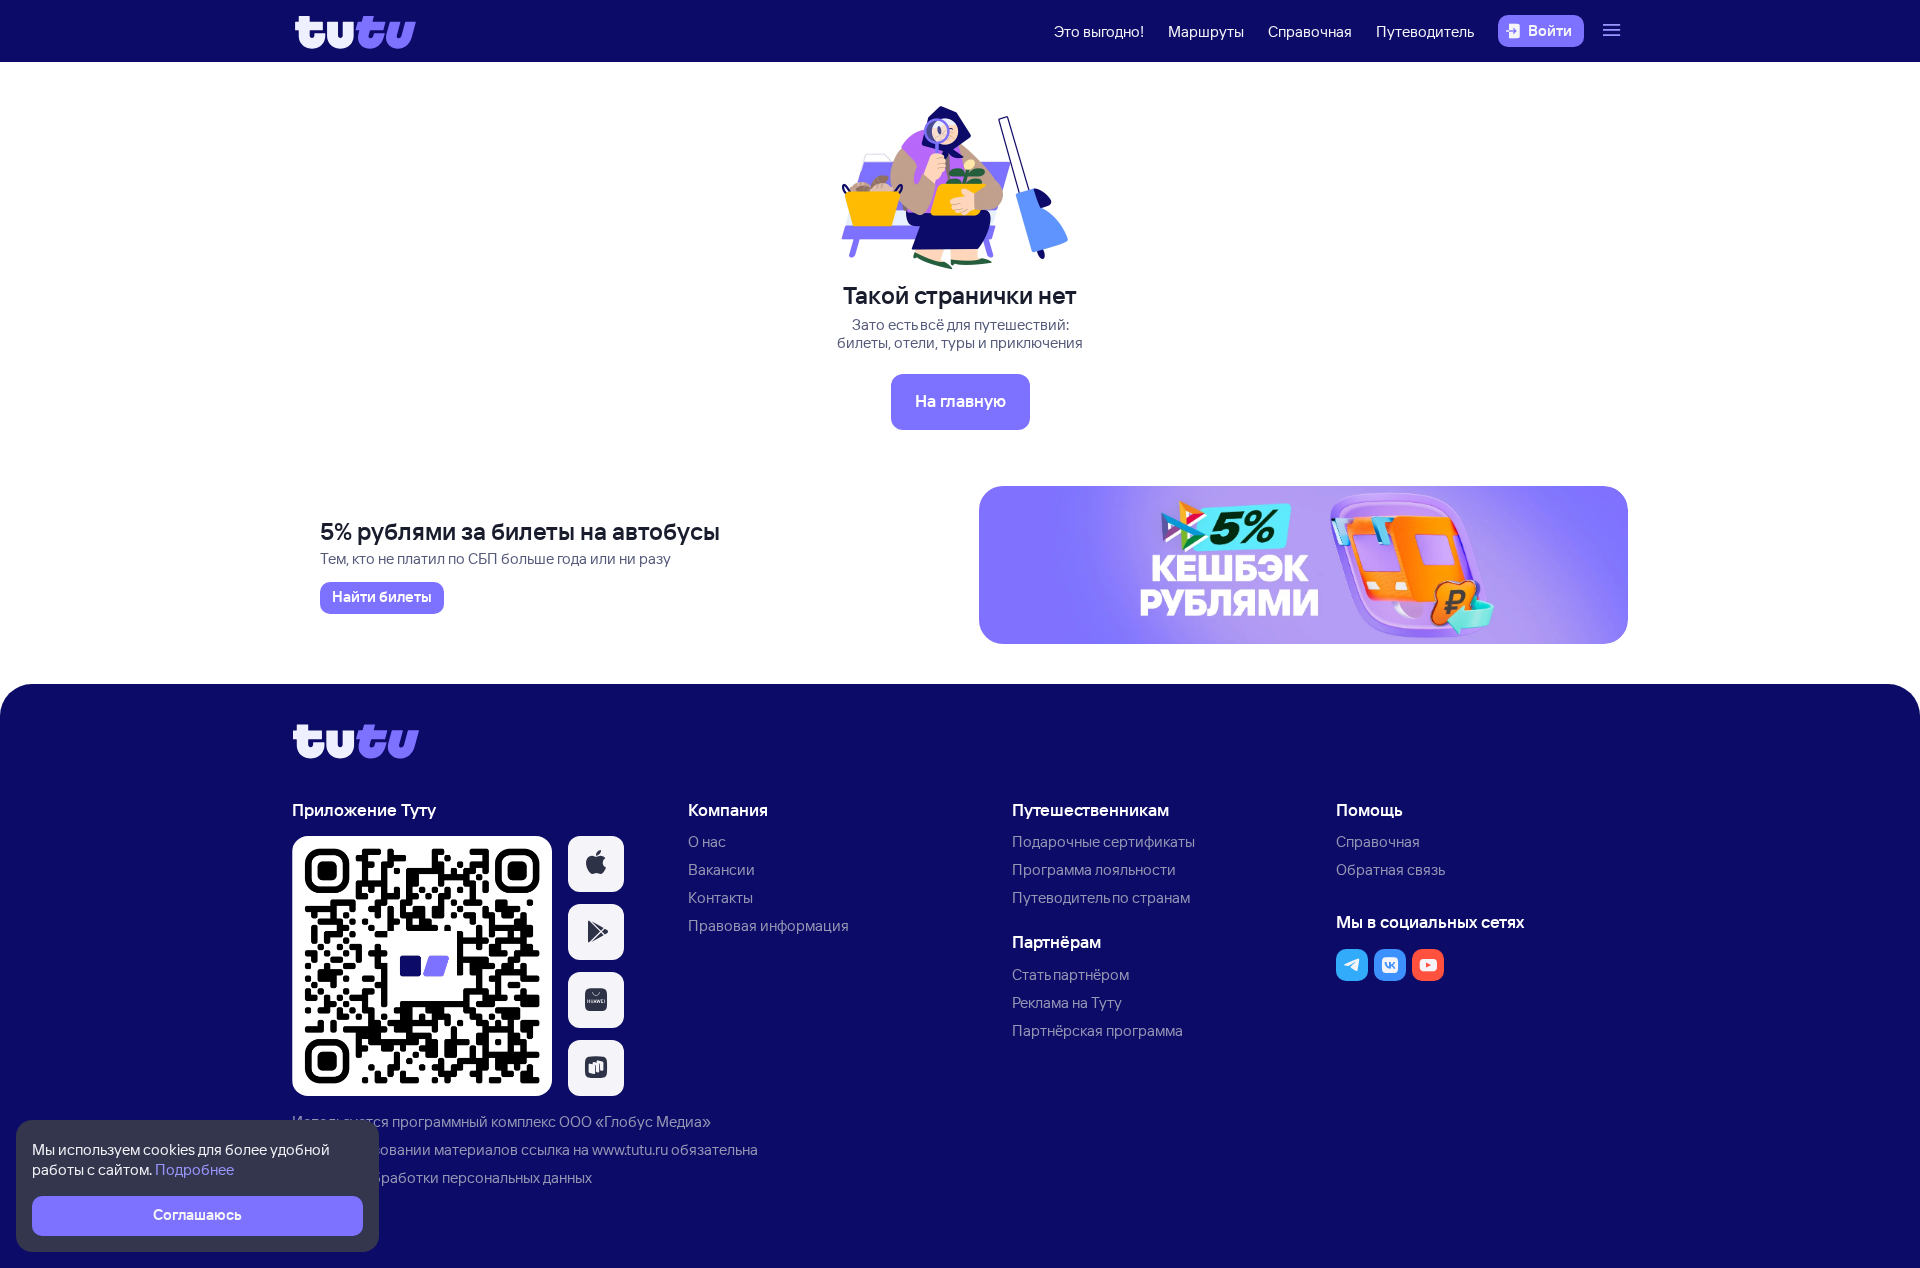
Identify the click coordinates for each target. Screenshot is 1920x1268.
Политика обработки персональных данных (442, 1177)
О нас (707, 841)
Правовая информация (768, 925)
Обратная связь (1390, 869)
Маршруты (1206, 31)
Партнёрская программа (1097, 1030)
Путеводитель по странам (1101, 897)
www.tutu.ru (630, 1149)
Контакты (720, 897)
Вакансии (721, 869)
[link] (382, 598)
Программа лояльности (1094, 869)
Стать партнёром (1070, 974)
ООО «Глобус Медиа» (635, 1121)
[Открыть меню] (1614, 31)
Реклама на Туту (1067, 1002)
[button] (596, 864)
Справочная (1310, 31)
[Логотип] (355, 31)
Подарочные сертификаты (1103, 841)
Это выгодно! (1099, 31)
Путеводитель (1425, 31)
